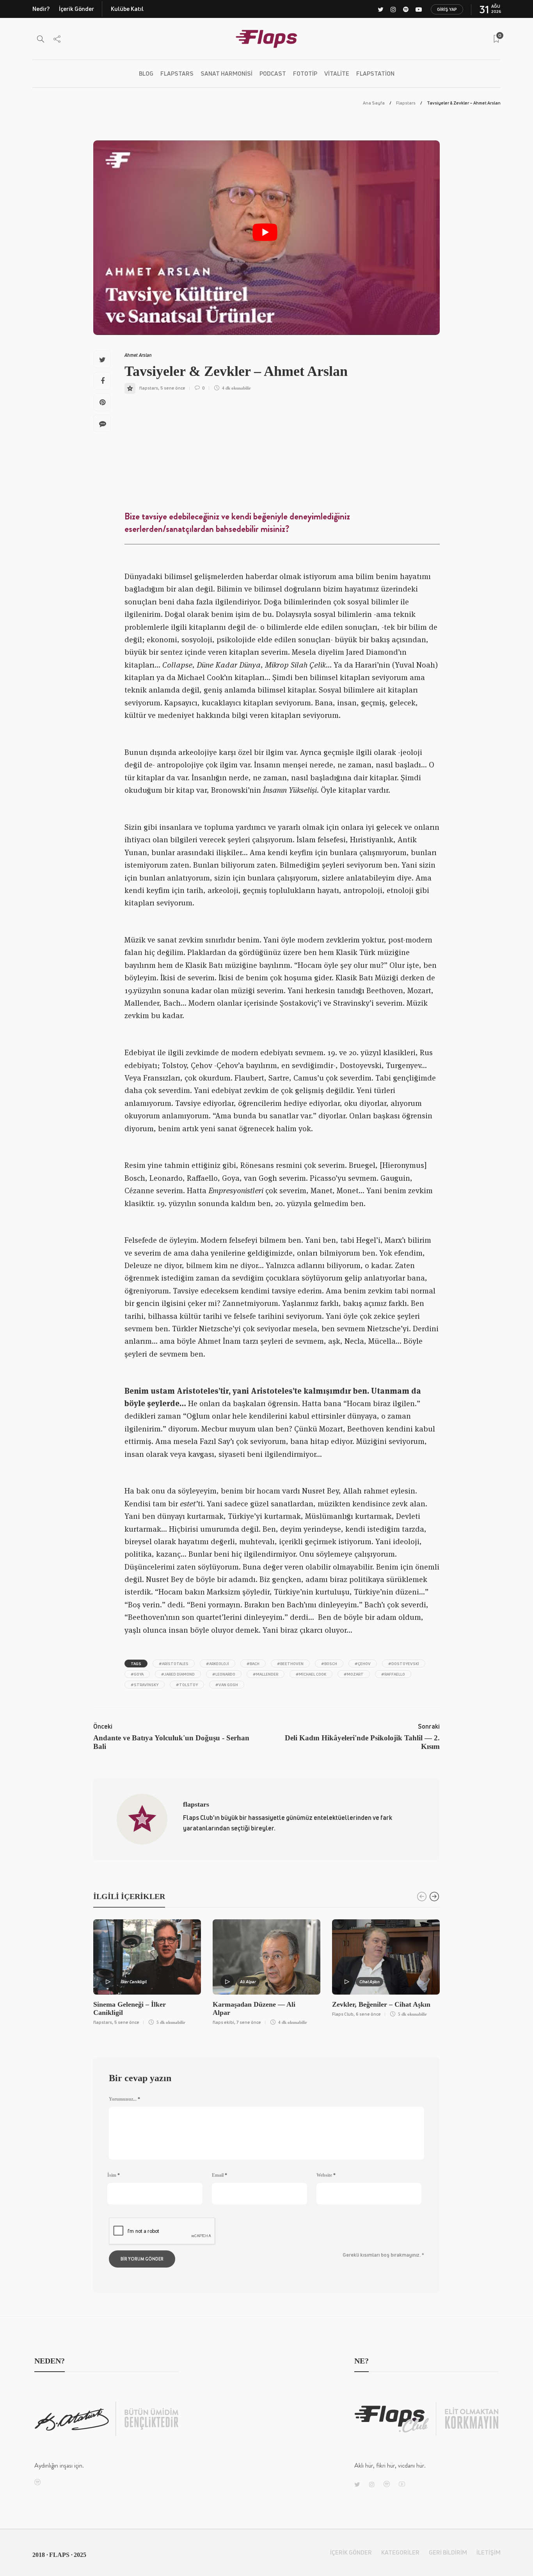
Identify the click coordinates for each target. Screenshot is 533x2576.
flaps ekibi (223, 2022)
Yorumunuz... (124, 2099)
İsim (114, 2175)
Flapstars (177, 74)
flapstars (149, 388)
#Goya (137, 1674)
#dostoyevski (404, 1664)
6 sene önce (368, 2014)
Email (219, 2175)
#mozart (354, 1674)
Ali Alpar (248, 1982)
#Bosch (329, 1664)
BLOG (146, 74)
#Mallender (266, 1674)
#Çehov (363, 1664)
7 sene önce (249, 2022)
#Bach (253, 1664)
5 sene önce (173, 388)
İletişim (489, 2552)
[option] (147, 1971)
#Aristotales (174, 1664)
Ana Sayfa (374, 103)
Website (326, 2175)
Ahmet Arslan (138, 355)
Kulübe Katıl (127, 9)
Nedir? (41, 9)
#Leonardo (224, 1674)
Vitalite (337, 74)
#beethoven (290, 1664)
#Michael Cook (311, 1674)
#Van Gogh (227, 1685)
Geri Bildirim (448, 2552)
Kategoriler (400, 2552)
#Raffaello (393, 1674)
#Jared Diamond (178, 1674)
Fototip (305, 74)
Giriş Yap (447, 9)
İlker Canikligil (134, 1982)
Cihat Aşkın (370, 1982)
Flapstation (375, 74)
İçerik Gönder (76, 9)
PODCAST (273, 74)
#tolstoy (187, 1685)
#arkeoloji (218, 1664)
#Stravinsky (145, 1685)
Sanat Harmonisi (227, 74)
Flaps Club (343, 2014)
